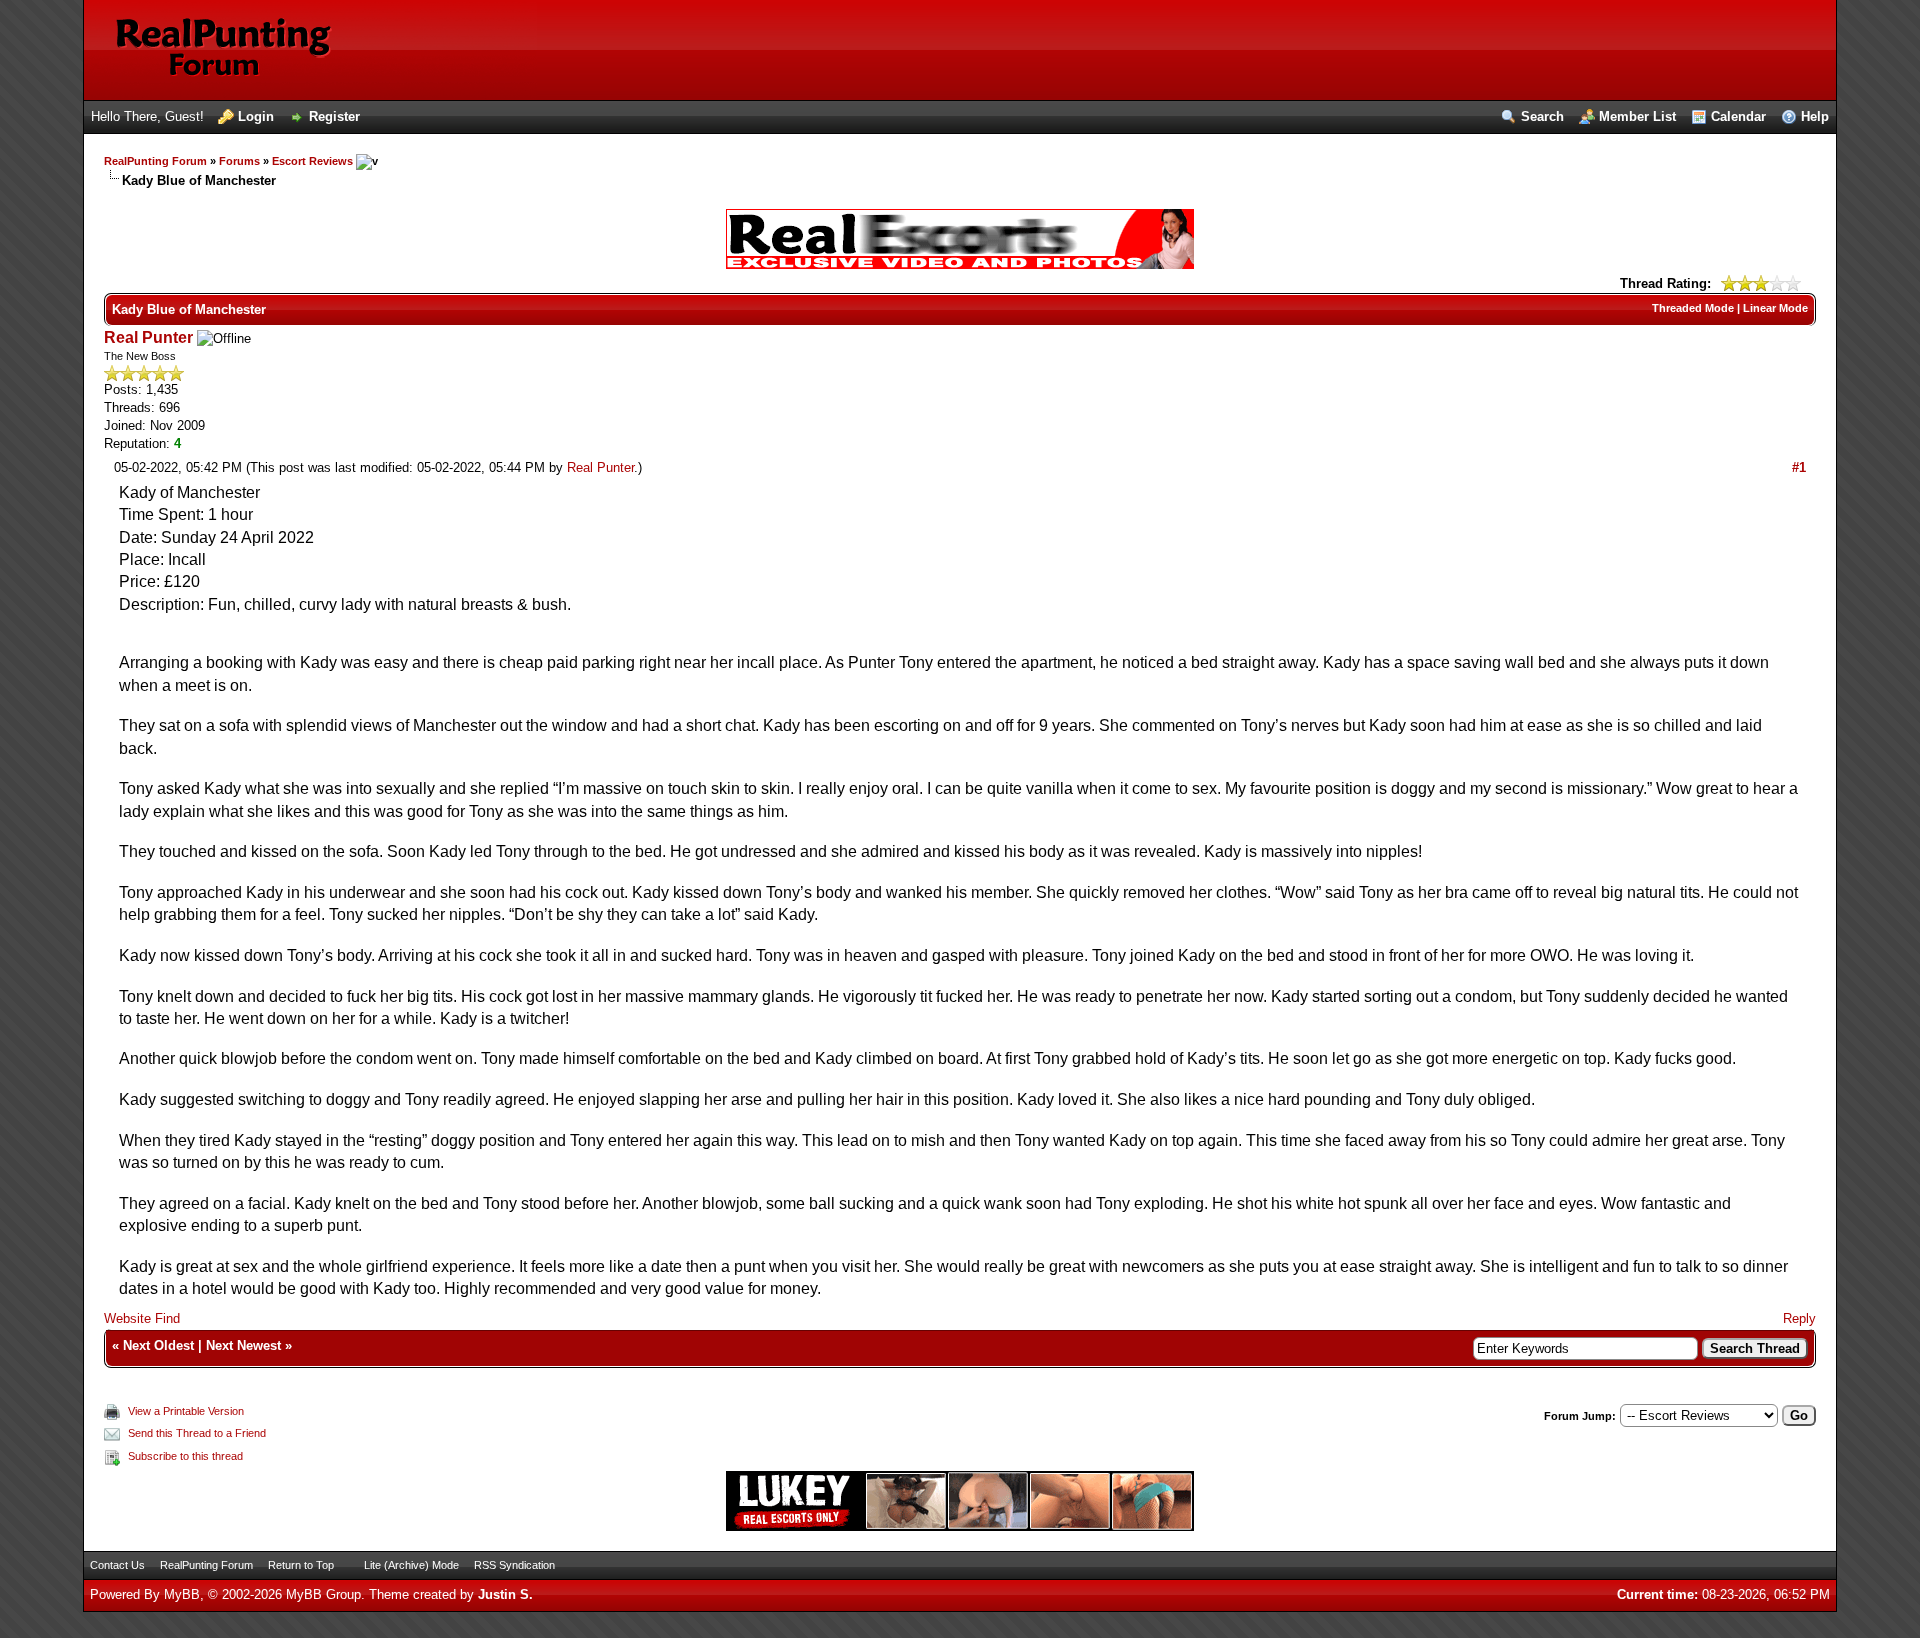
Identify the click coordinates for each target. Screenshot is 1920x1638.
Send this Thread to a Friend (197, 1433)
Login (256, 116)
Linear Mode (1775, 308)
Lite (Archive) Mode (411, 1565)
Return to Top (301, 1565)
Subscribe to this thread (185, 1456)
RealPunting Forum (155, 161)
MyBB (182, 1594)
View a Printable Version (186, 1411)
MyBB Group (323, 1594)
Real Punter (148, 337)
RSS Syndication (514, 1565)
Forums (239, 161)
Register (334, 116)
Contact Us (117, 1565)
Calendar (1738, 116)
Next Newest (243, 1345)
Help (1815, 116)
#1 (1799, 467)
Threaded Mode (1693, 308)
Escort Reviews (312, 161)
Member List (1637, 116)
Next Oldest (158, 1345)
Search (1542, 116)
